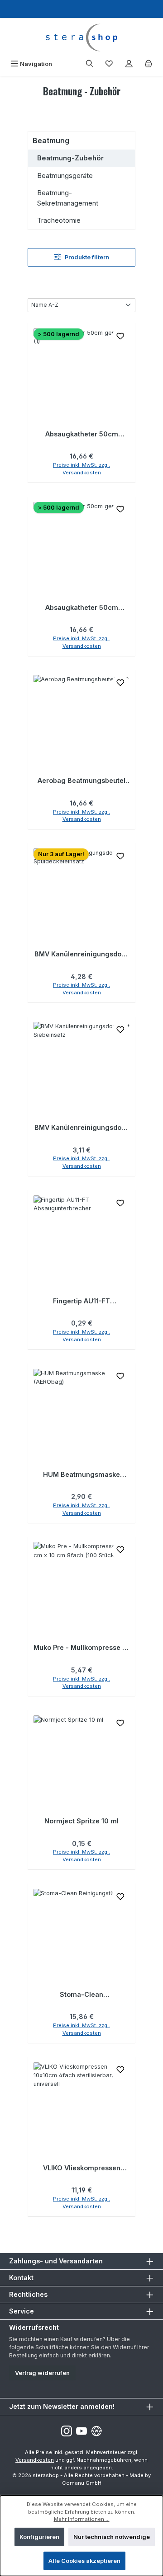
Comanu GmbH (82, 2483)
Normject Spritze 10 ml (81, 1821)
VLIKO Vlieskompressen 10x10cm (82, 2168)
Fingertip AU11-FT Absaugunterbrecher (81, 1301)
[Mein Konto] (129, 64)
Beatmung (51, 141)
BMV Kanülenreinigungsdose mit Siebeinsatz (82, 1128)
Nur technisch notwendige (112, 2537)
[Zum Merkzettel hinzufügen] (120, 337)
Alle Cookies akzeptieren (84, 2561)
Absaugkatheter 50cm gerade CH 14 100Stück (82, 434)
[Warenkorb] (149, 64)
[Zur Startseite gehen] (81, 37)
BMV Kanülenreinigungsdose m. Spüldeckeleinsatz (82, 954)
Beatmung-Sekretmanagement (68, 198)
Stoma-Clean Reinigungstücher (82, 1995)
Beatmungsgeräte (65, 176)
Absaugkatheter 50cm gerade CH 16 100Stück (81, 608)
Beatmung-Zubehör (70, 158)
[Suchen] (90, 64)
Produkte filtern (86, 257)
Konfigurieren (39, 2537)
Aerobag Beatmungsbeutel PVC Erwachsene (81, 781)
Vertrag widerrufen (42, 2373)
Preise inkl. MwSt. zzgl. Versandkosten (81, 469)
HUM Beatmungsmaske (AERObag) (81, 1475)
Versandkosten (35, 2460)
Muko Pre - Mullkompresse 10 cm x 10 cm (81, 1648)
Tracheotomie (59, 220)
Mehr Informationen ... (82, 2519)
